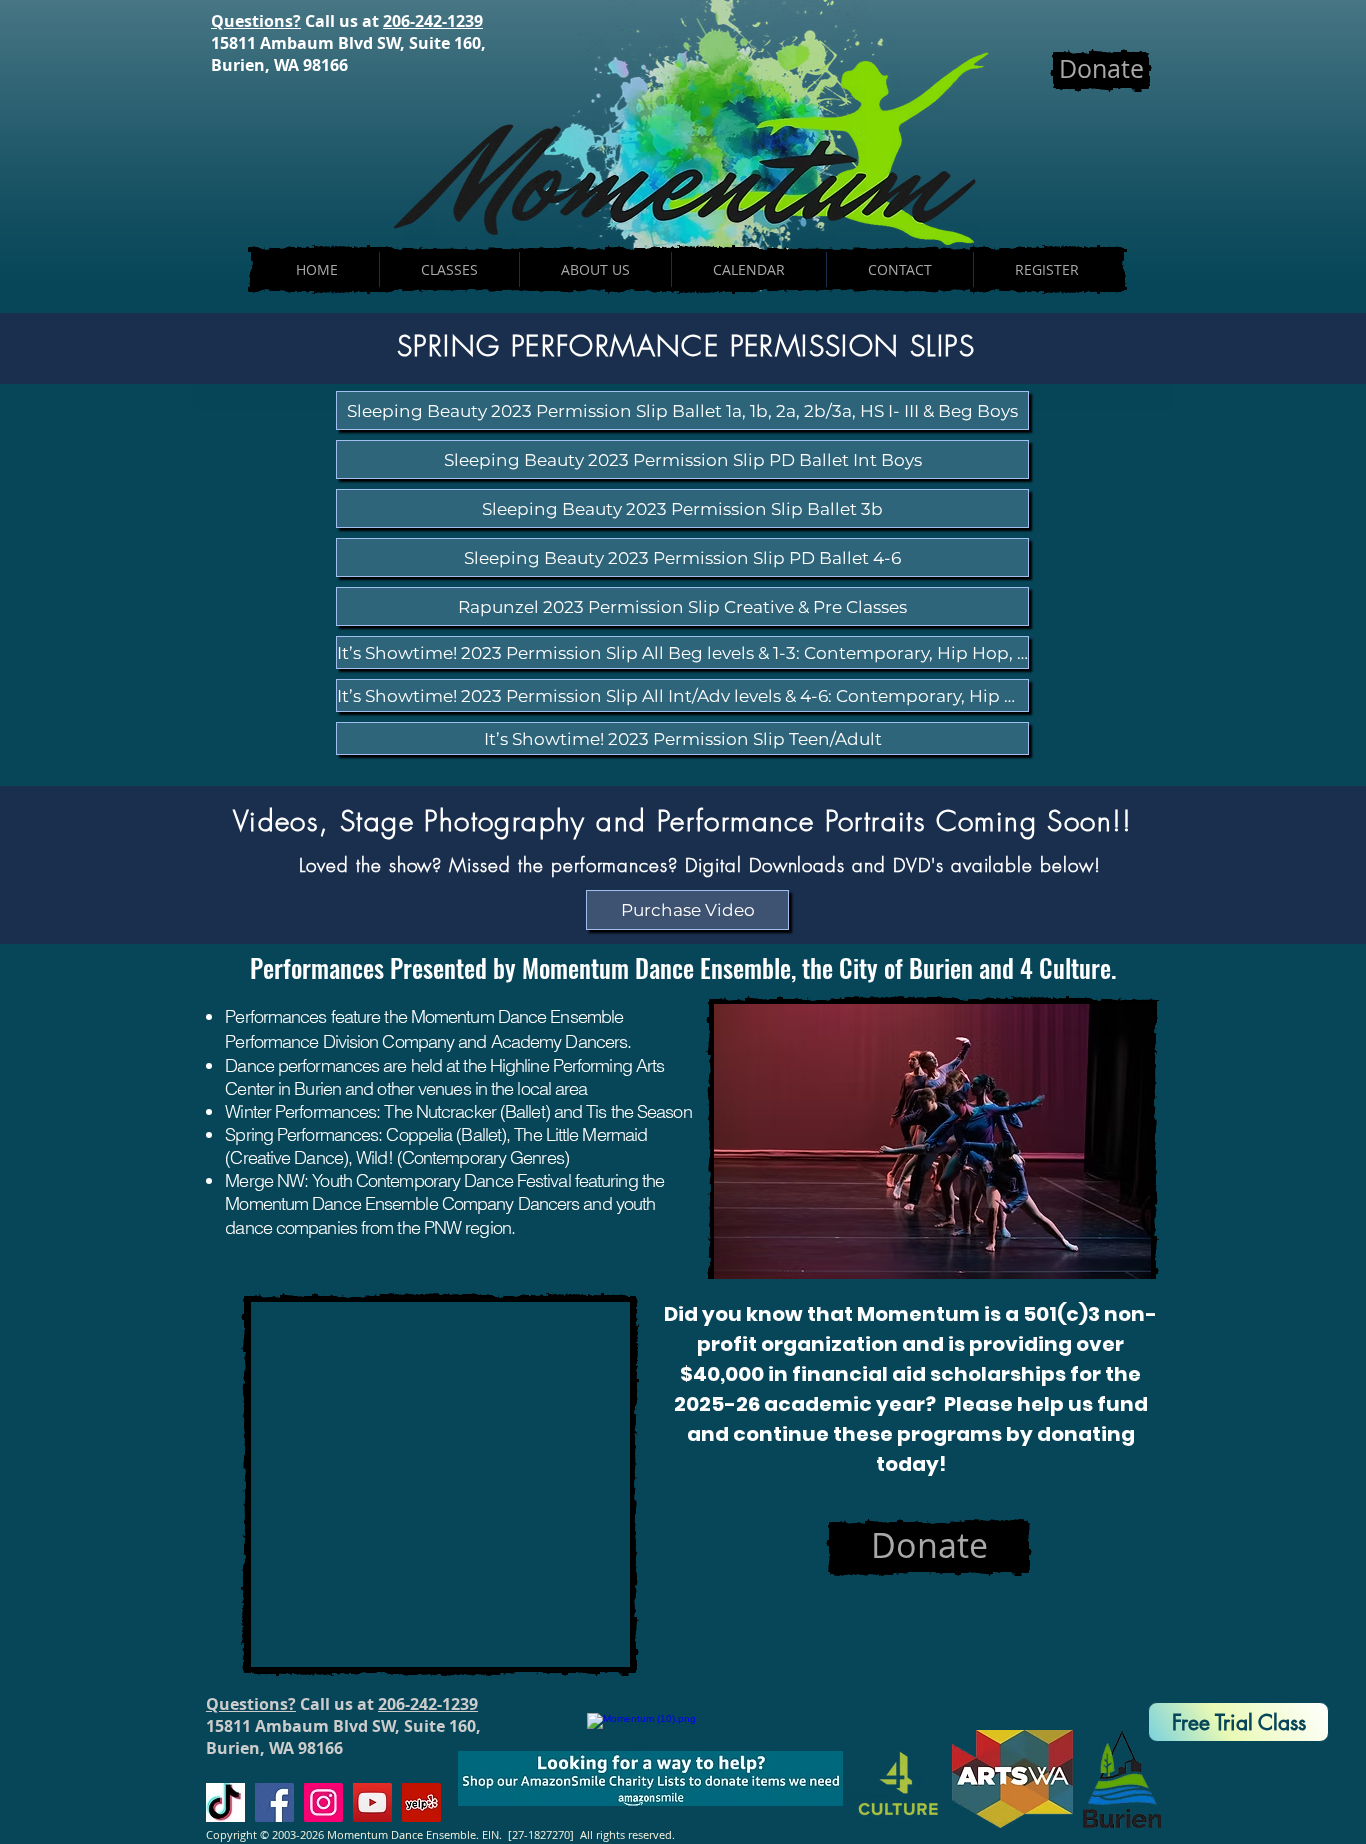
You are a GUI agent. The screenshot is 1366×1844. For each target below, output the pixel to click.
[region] (1231, 1699)
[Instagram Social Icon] (323, 1802)
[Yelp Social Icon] (421, 1802)
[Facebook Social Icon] (274, 1802)
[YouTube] (372, 1802)
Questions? (256, 21)
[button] (687, 910)
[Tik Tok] (225, 1802)
